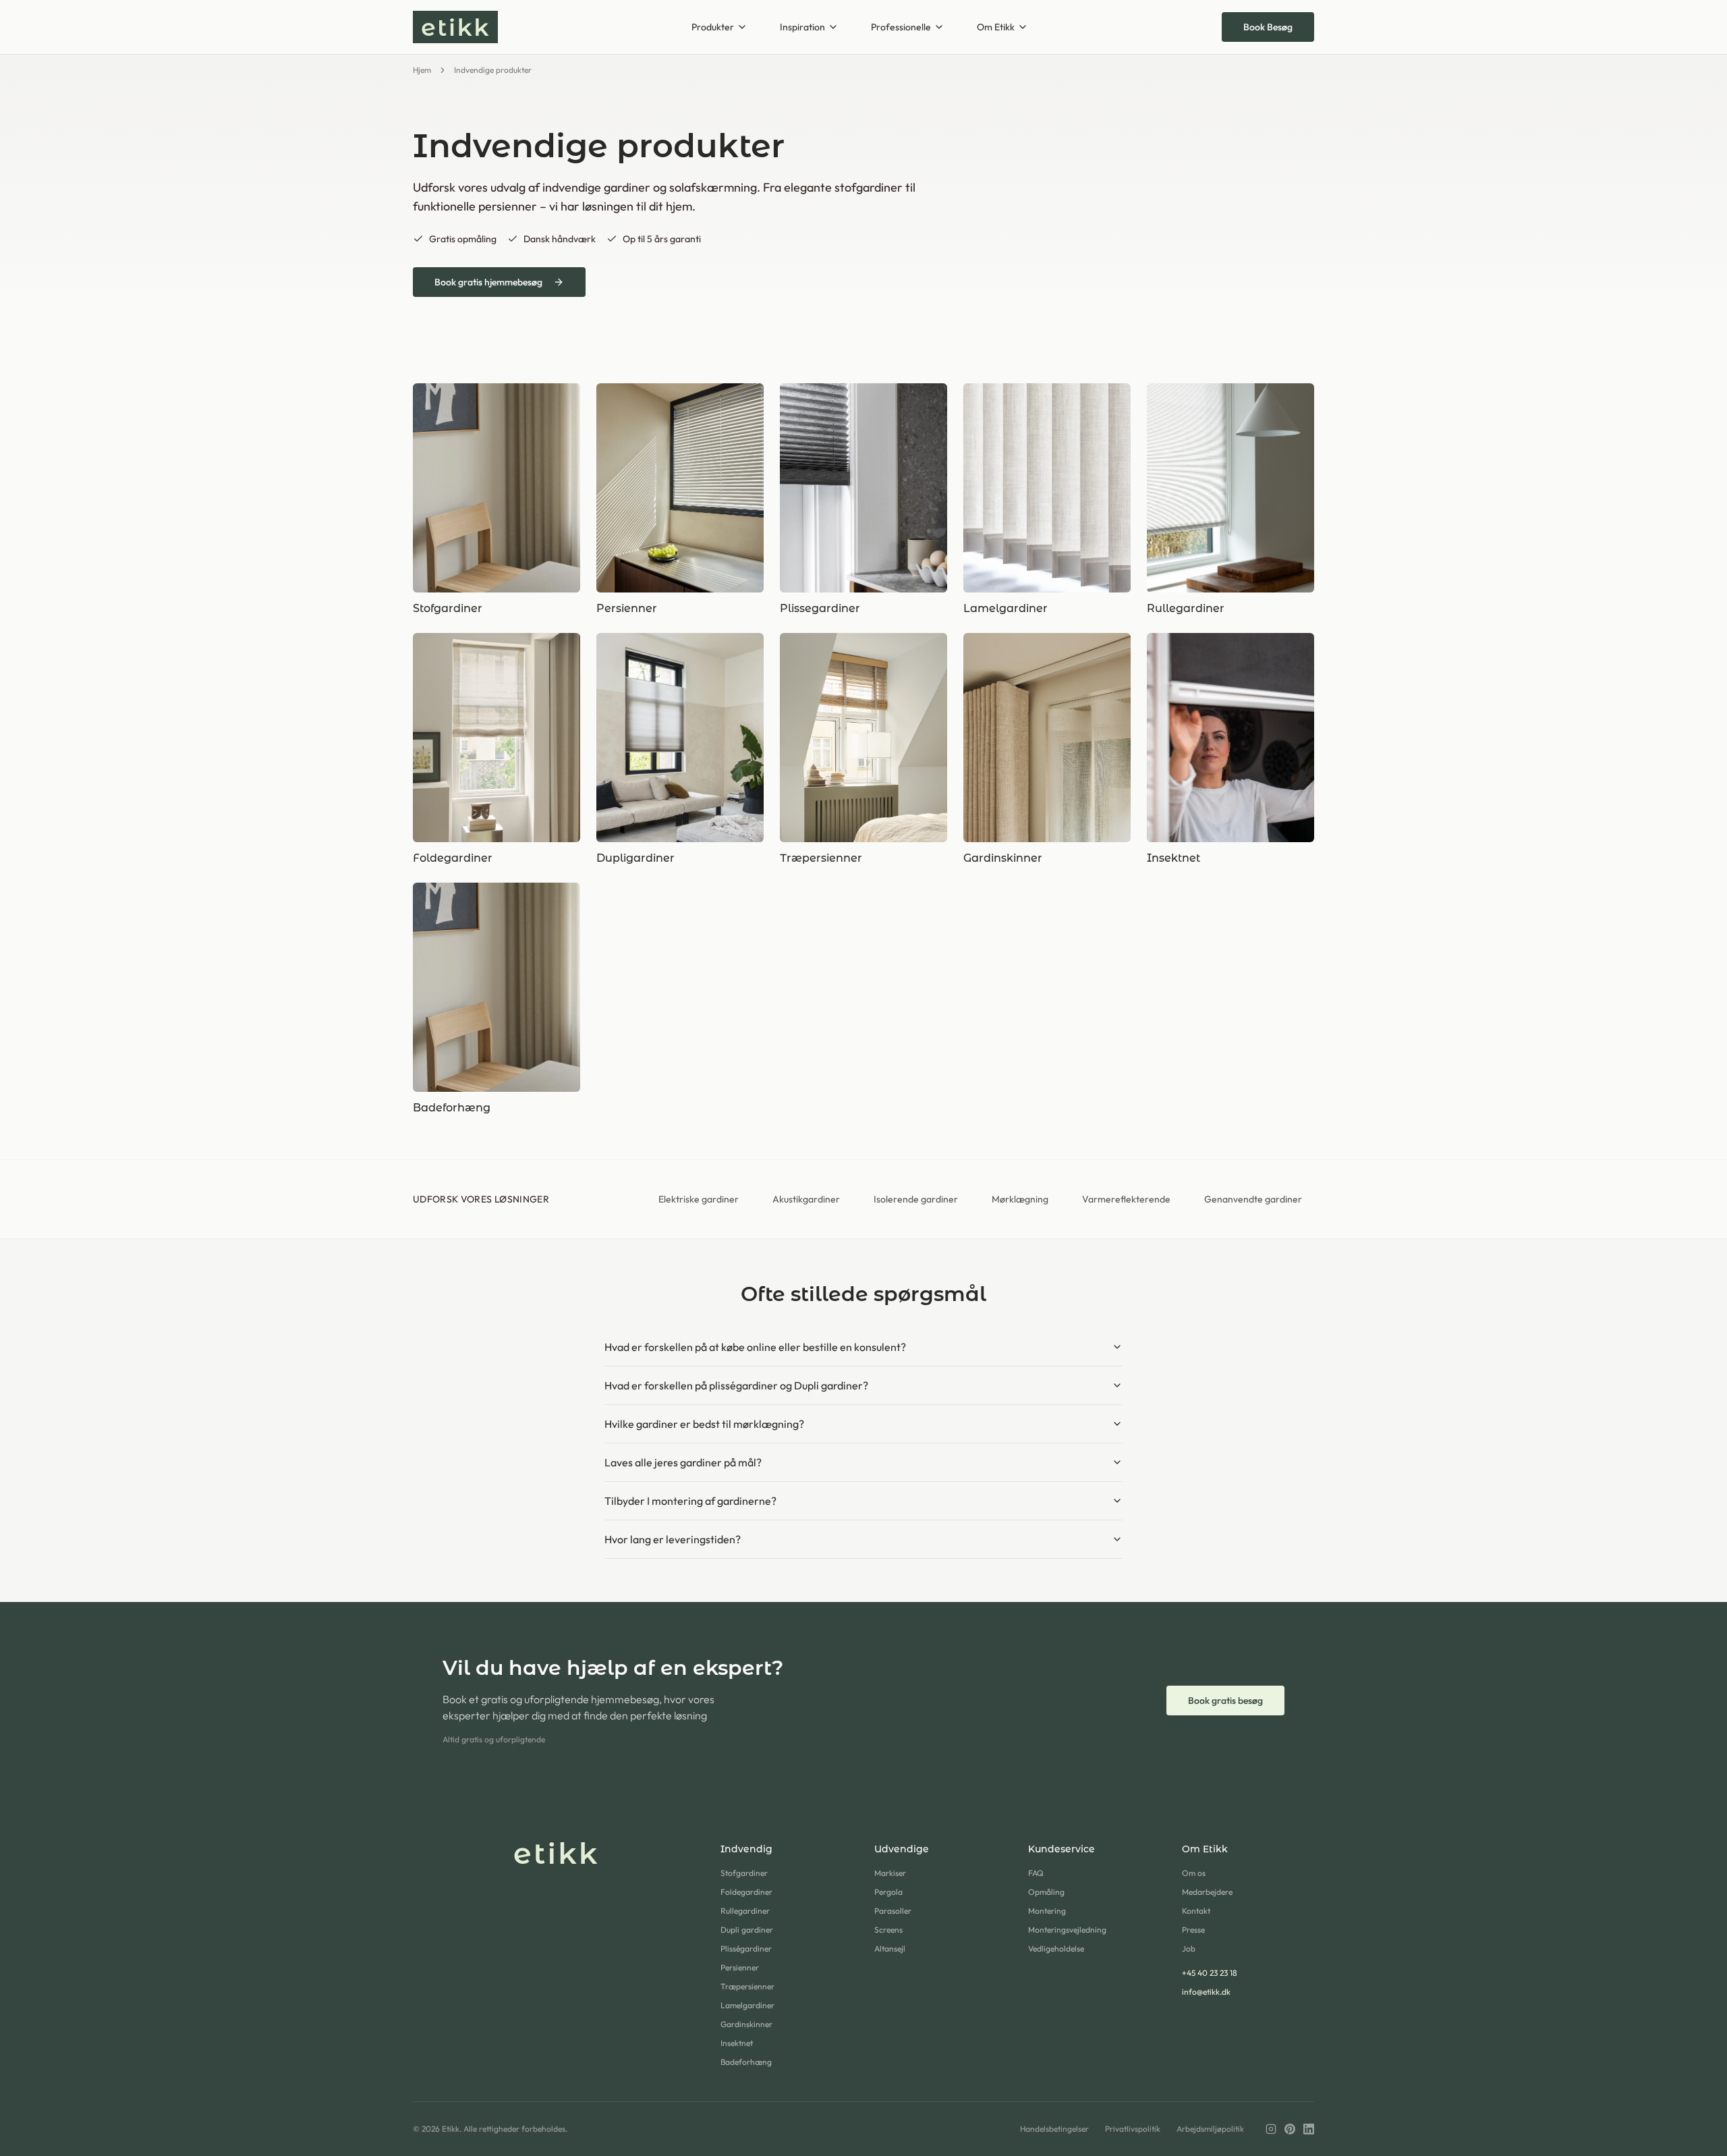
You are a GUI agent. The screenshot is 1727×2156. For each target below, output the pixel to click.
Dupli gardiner (747, 1930)
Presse (1193, 1930)
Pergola (888, 1892)
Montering (1047, 1911)
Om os (1194, 1873)
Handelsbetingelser (1054, 2129)
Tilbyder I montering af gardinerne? (690, 1501)
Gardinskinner (746, 2024)
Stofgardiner (744, 1873)
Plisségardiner (746, 1948)
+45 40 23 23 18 (1210, 1973)
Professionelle (901, 27)
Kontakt (1196, 1911)
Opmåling (1046, 1892)
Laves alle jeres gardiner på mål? (683, 1462)
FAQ (1036, 1873)
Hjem (422, 70)
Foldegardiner (746, 1892)
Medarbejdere (1207, 1892)
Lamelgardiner (747, 2005)
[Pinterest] (1290, 2129)
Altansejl (890, 1948)
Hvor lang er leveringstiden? (673, 1539)
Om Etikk (996, 27)
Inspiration (802, 27)
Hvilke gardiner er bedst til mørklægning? (704, 1424)
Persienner (740, 1967)
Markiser (890, 1873)
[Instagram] (1271, 2129)
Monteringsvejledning (1067, 1930)
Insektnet (737, 2043)
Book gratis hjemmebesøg (488, 282)
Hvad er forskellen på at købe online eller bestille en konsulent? (755, 1347)
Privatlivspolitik (1133, 2129)
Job (1189, 1948)
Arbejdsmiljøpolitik (1210, 2129)
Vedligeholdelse (1056, 1948)
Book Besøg (1268, 27)
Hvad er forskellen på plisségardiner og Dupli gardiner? (736, 1385)
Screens (888, 1930)
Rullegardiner (745, 1911)
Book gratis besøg (1225, 1701)
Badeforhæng (746, 2062)
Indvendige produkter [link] (493, 70)
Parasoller (893, 1911)
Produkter (713, 27)
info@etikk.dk (1206, 1992)
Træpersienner (747, 1986)
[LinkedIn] (1309, 2129)
